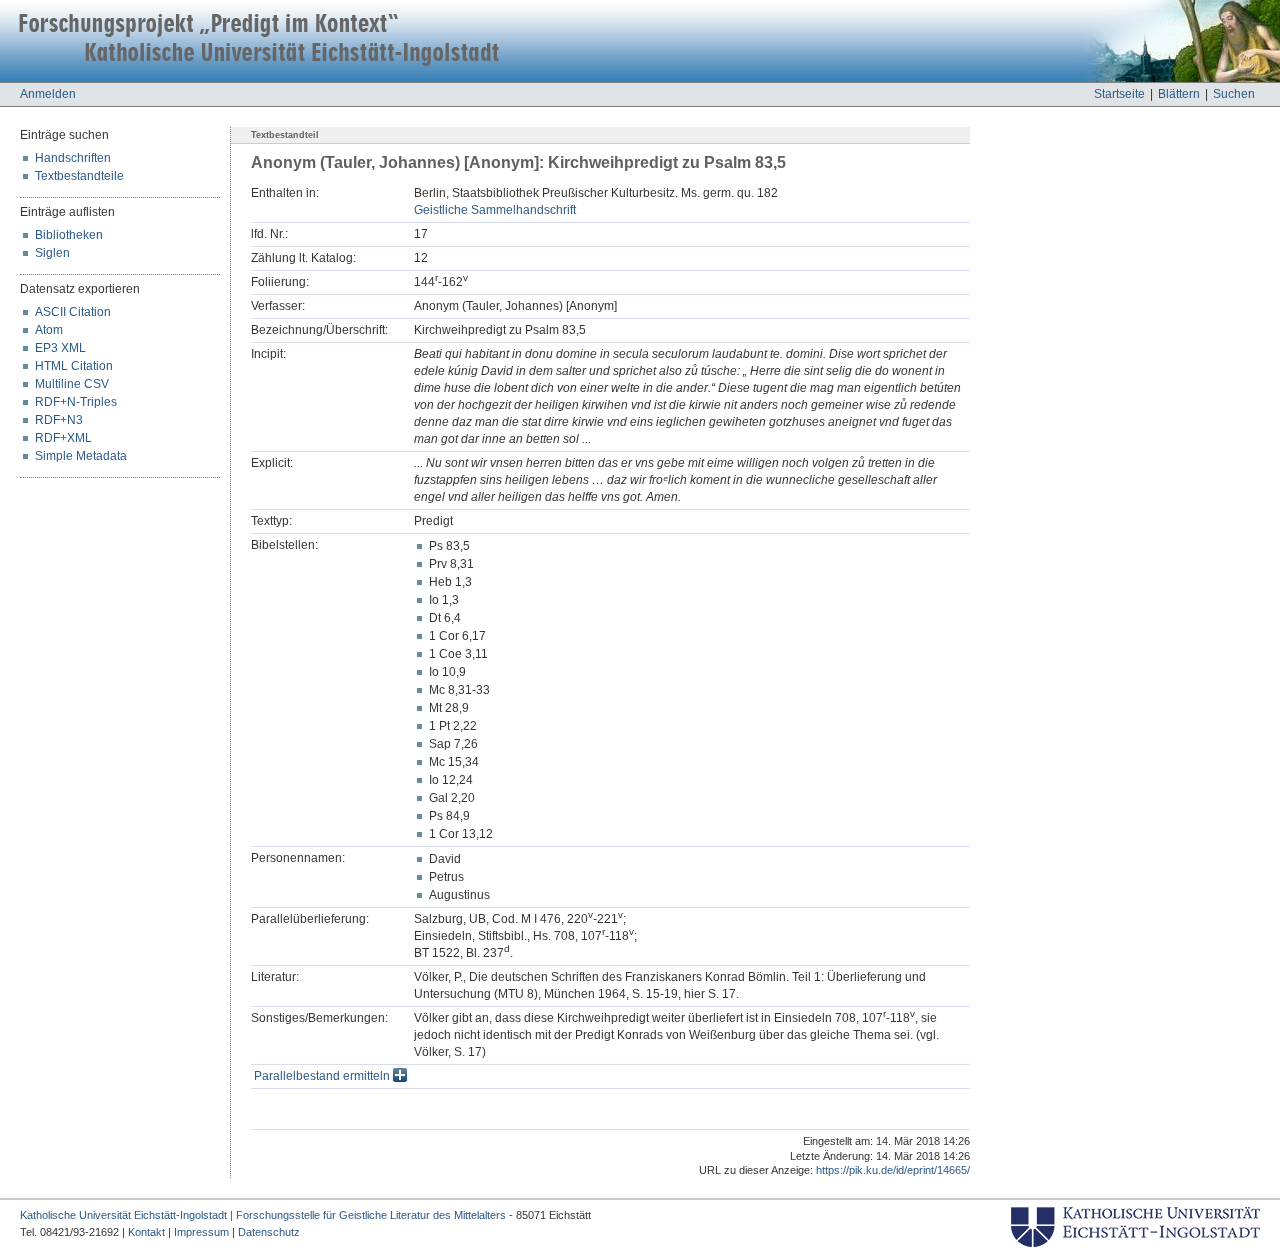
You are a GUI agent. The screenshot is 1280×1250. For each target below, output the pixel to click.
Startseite (1119, 94)
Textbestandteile (79, 176)
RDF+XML (63, 438)
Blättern (1179, 94)
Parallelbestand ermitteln (323, 1076)
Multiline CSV (72, 384)
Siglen (52, 253)
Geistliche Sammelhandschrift (495, 210)
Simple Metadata (81, 456)
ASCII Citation (73, 312)
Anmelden (48, 94)
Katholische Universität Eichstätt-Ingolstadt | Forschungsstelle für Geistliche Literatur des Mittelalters (263, 1215)
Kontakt (146, 1232)
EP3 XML (60, 348)
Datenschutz (269, 1232)
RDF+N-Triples (76, 402)
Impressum (201, 1232)
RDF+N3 (59, 420)
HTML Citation (74, 366)
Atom (49, 330)
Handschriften (73, 158)
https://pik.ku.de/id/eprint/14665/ (893, 1170)
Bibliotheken (69, 235)
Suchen (1234, 94)
